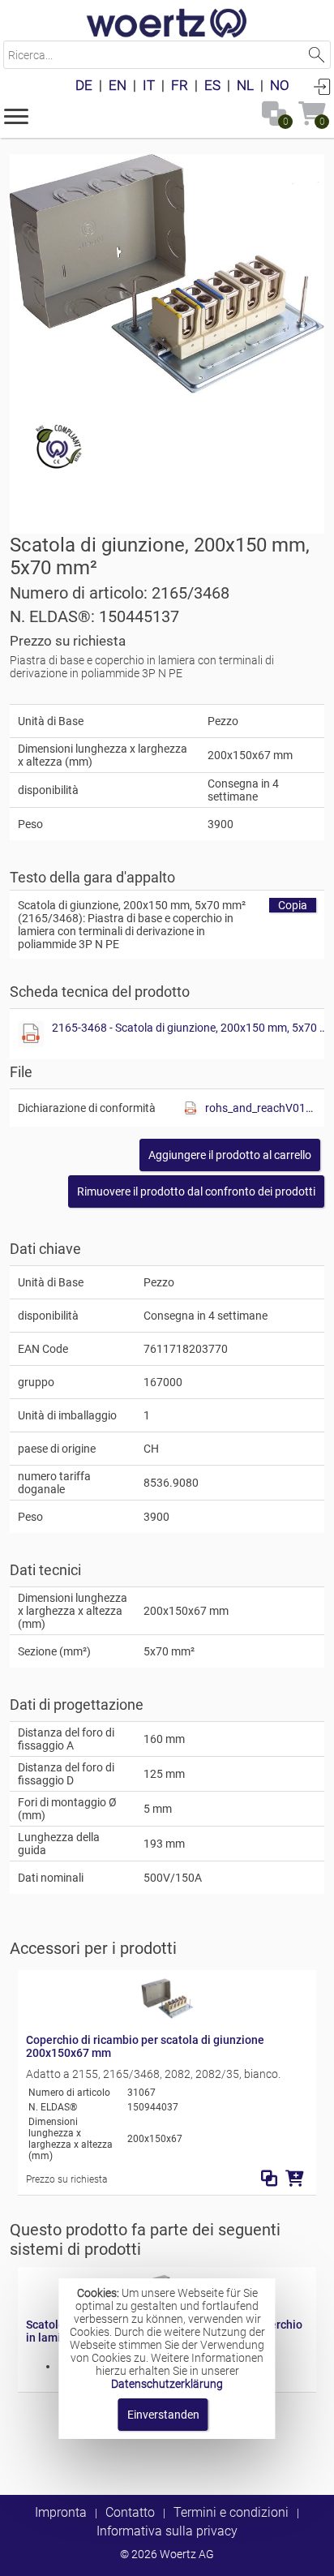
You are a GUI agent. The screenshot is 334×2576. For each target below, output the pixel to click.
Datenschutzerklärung (167, 2384)
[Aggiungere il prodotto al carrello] (295, 2179)
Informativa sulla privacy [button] (167, 2531)
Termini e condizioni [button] (231, 2512)
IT (149, 85)
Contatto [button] (130, 2512)
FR (180, 85)
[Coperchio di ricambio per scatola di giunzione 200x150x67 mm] (167, 2015)
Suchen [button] (317, 55)
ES (212, 85)
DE (84, 85)
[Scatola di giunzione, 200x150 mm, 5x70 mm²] (167, 274)
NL (245, 85)
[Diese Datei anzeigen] (31, 1034)
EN (118, 85)
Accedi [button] (322, 86)
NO (280, 85)
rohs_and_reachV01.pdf (261, 1108)
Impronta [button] (61, 2512)
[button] (16, 115)
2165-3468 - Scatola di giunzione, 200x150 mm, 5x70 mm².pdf (191, 1028)
